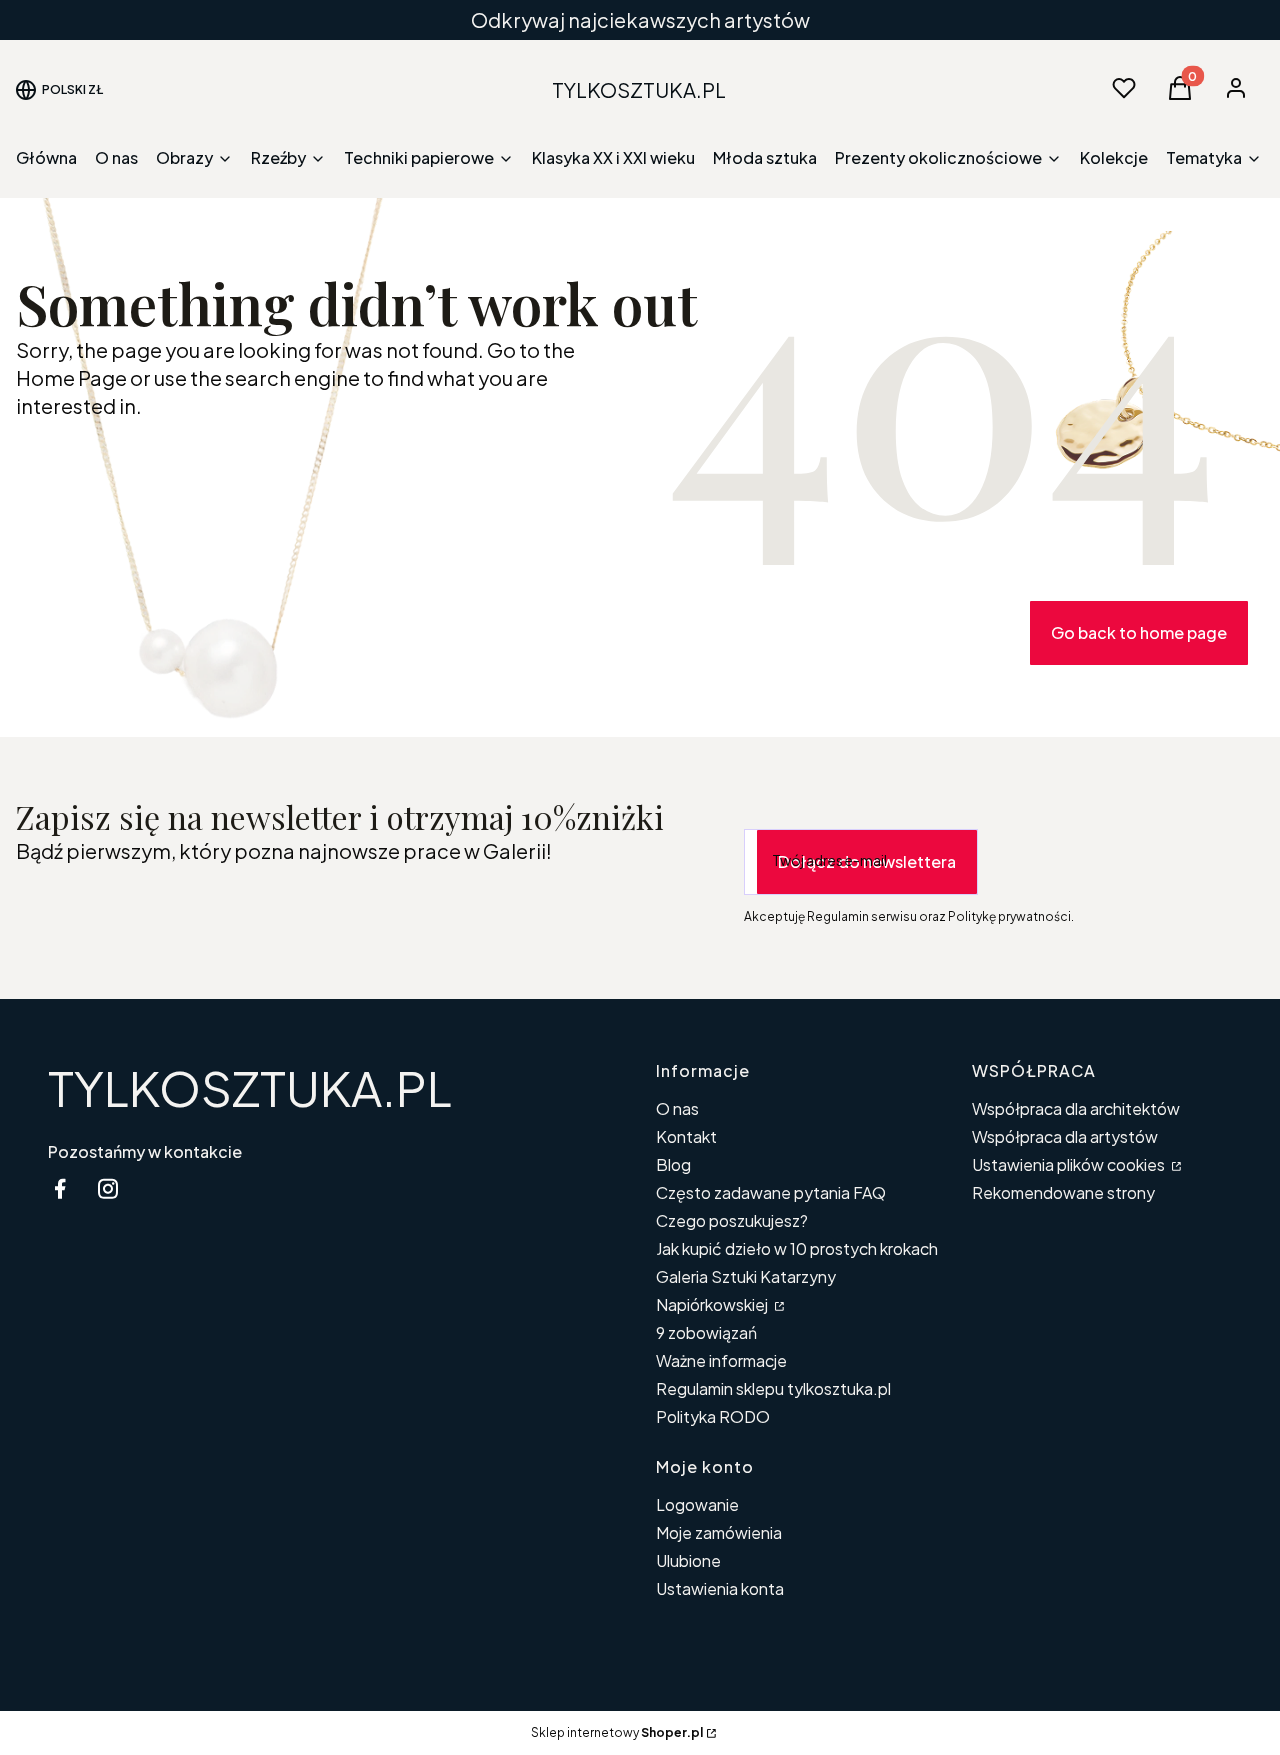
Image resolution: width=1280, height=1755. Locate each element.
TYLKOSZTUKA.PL (250, 1087)
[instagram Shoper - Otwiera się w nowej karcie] (108, 1188)
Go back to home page (1139, 632)
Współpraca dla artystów (1065, 1136)
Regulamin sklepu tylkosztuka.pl (773, 1388)
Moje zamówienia (719, 1532)
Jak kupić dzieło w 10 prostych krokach (797, 1248)
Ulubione (688, 1560)
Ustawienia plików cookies (1070, 1164)
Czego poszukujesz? (732, 1220)
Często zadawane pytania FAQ (771, 1192)
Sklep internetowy (617, 1732)
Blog (673, 1164)
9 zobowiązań (706, 1332)
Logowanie (697, 1504)
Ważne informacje (721, 1360)
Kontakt (686, 1136)
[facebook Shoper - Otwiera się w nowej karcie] (60, 1188)
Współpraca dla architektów (1076, 1108)
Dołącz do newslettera (867, 861)
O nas (677, 1108)
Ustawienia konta (720, 1588)
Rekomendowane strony (1063, 1192)
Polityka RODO (713, 1416)
